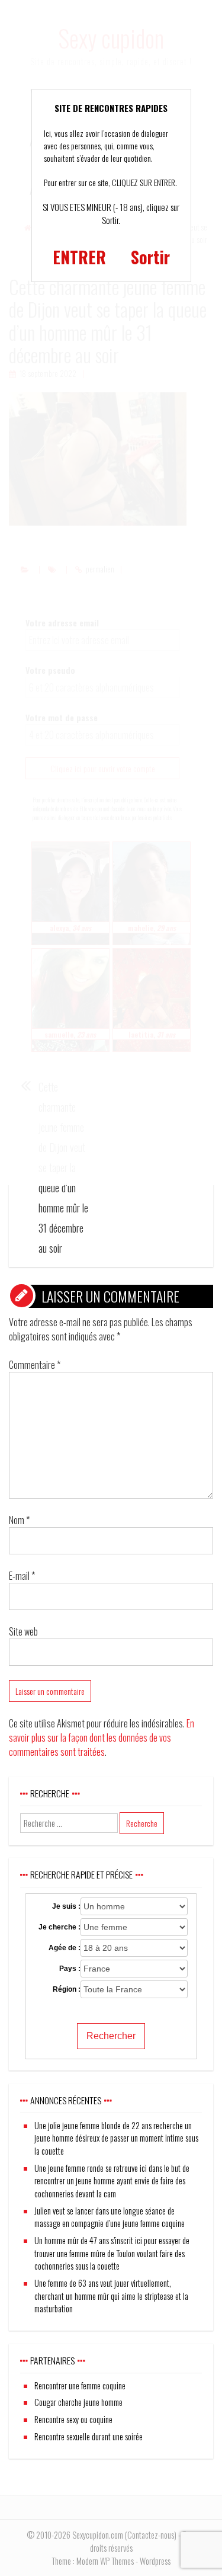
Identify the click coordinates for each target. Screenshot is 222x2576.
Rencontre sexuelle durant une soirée (89, 2436)
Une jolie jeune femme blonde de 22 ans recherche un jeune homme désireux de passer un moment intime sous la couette (116, 2138)
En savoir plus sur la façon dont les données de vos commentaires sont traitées (102, 1737)
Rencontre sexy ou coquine (73, 2419)
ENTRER (79, 257)
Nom (19, 1520)
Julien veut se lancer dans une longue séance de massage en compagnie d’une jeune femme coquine (110, 2217)
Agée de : (65, 1948)
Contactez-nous (151, 2535)
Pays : (70, 1969)
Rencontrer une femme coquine (80, 2385)
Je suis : (66, 1906)
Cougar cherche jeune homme (78, 2402)
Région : (67, 1989)
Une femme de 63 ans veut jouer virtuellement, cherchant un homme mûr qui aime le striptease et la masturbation (111, 2296)
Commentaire (35, 1365)
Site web (23, 1631)
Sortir (150, 257)
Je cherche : (59, 1927)
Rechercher (111, 2036)
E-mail (22, 1576)
